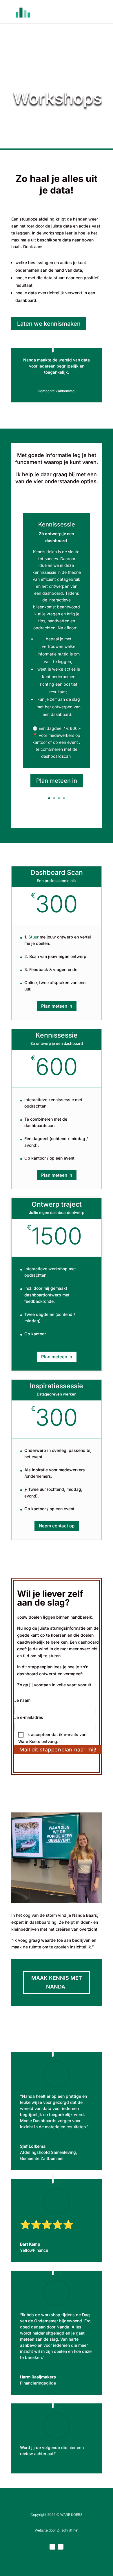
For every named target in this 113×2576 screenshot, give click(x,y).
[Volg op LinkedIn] (52, 2547)
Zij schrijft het (68, 2530)
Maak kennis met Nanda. (57, 1982)
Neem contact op (57, 1526)
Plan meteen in (57, 781)
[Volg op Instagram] (61, 2547)
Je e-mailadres (29, 1717)
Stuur (33, 937)
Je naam (22, 1700)
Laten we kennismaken (49, 324)
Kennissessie (57, 524)
